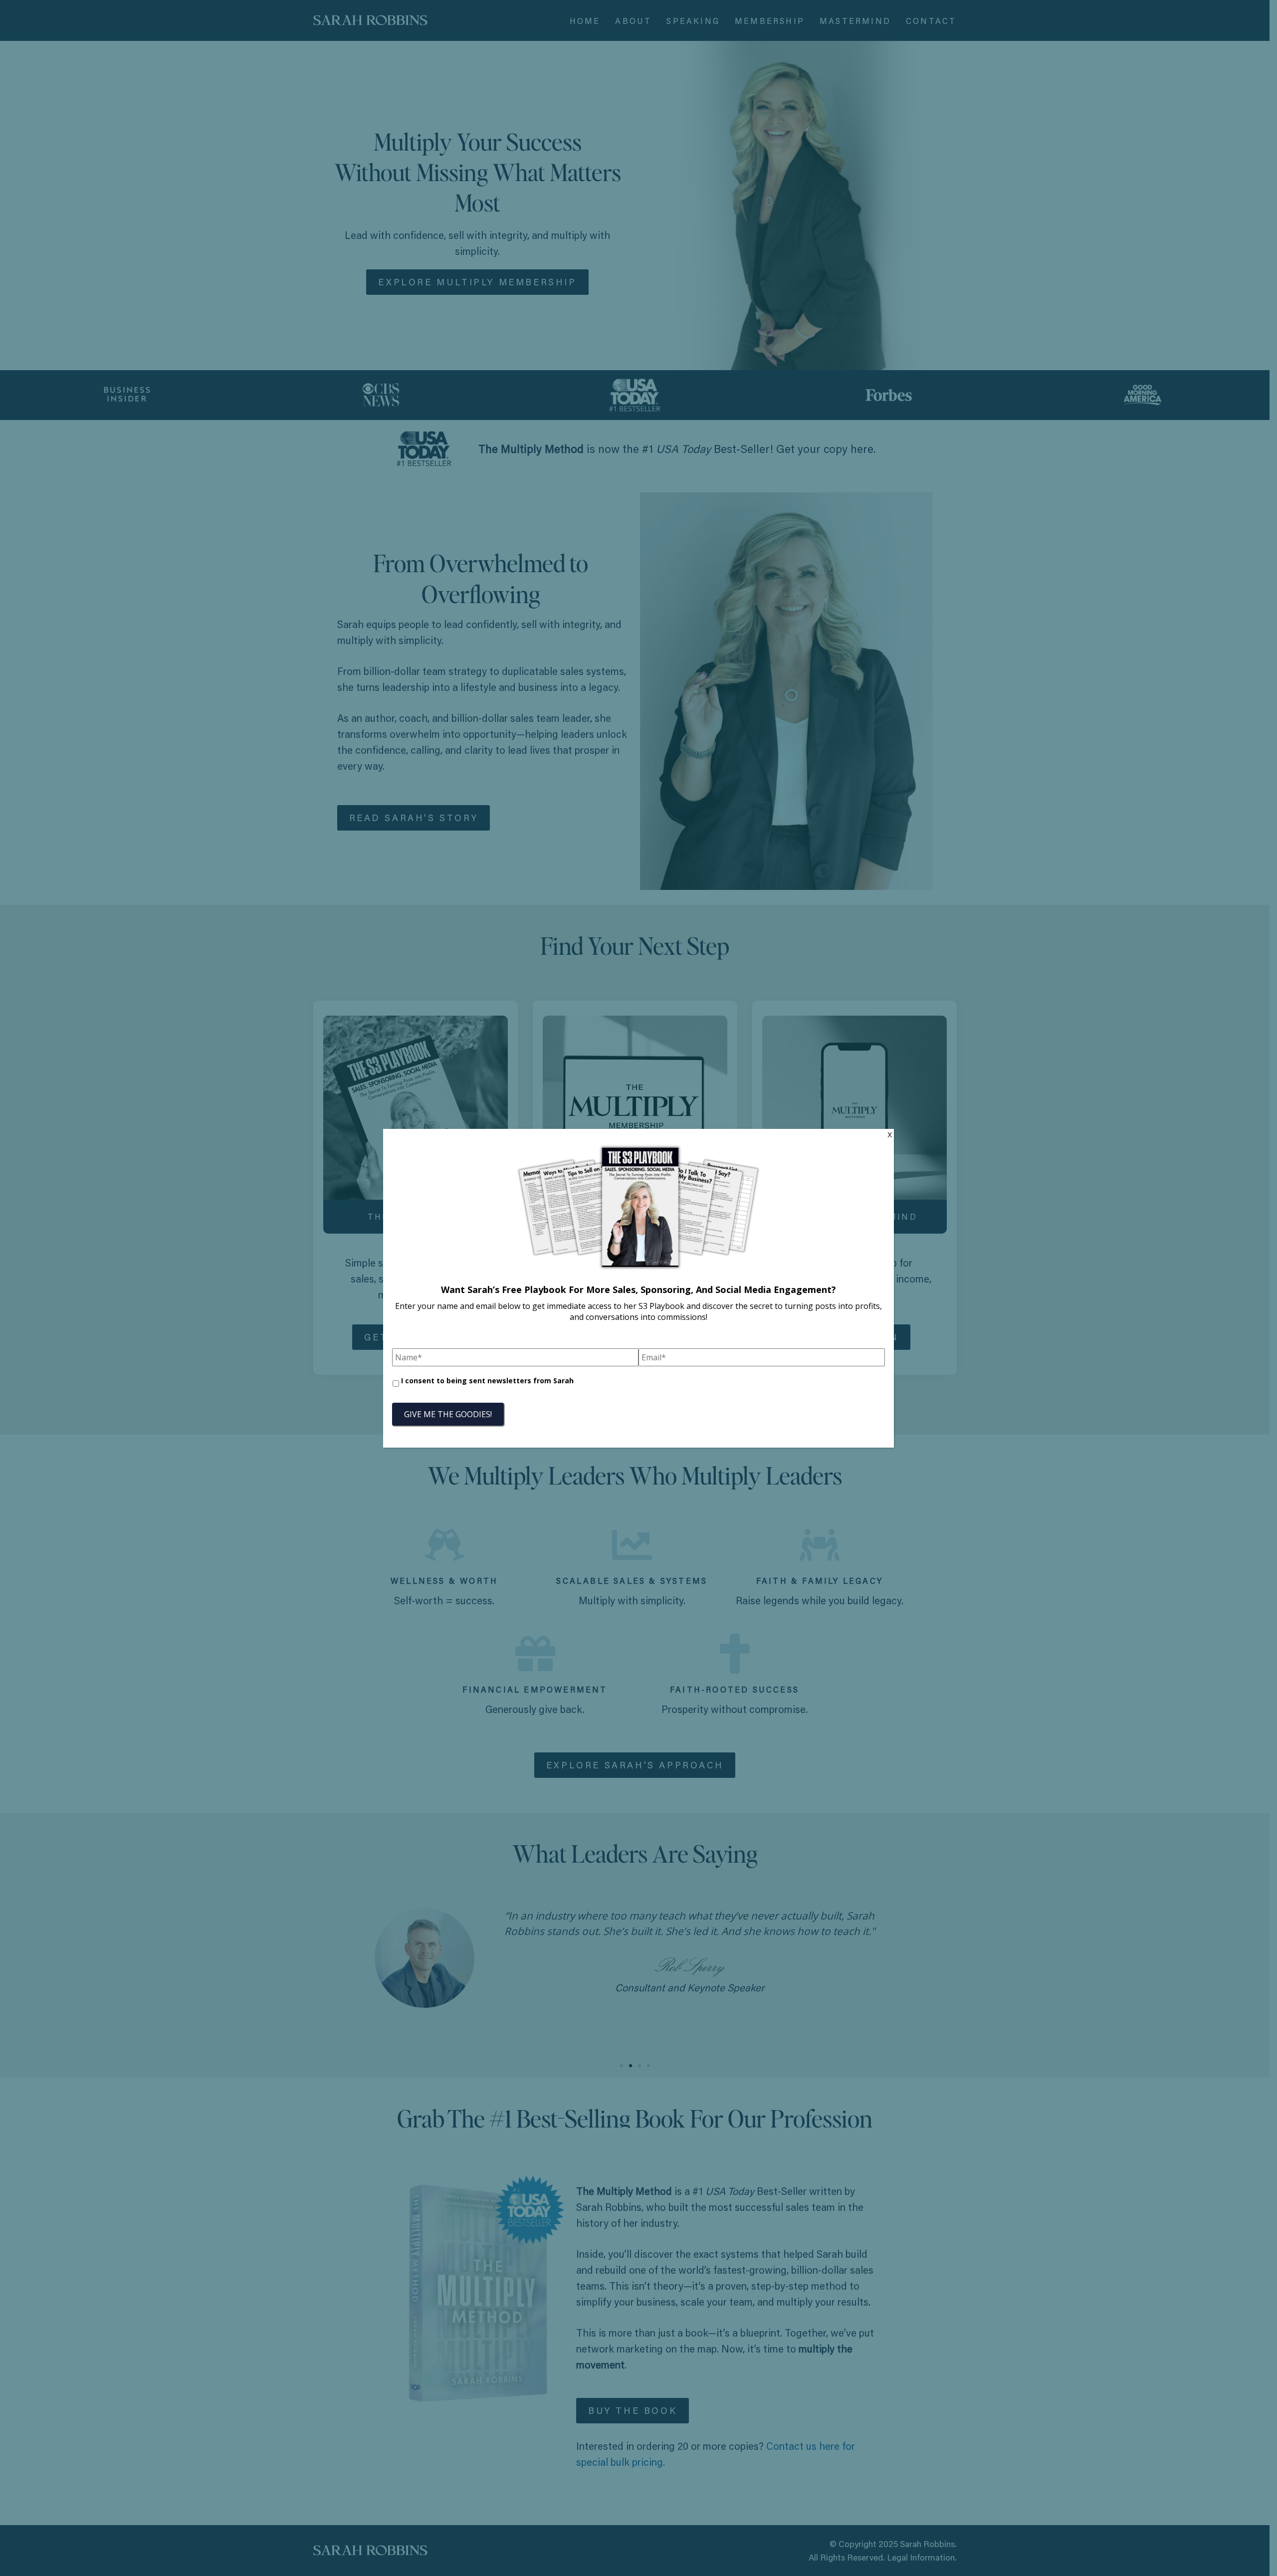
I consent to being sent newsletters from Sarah (487, 1381)
